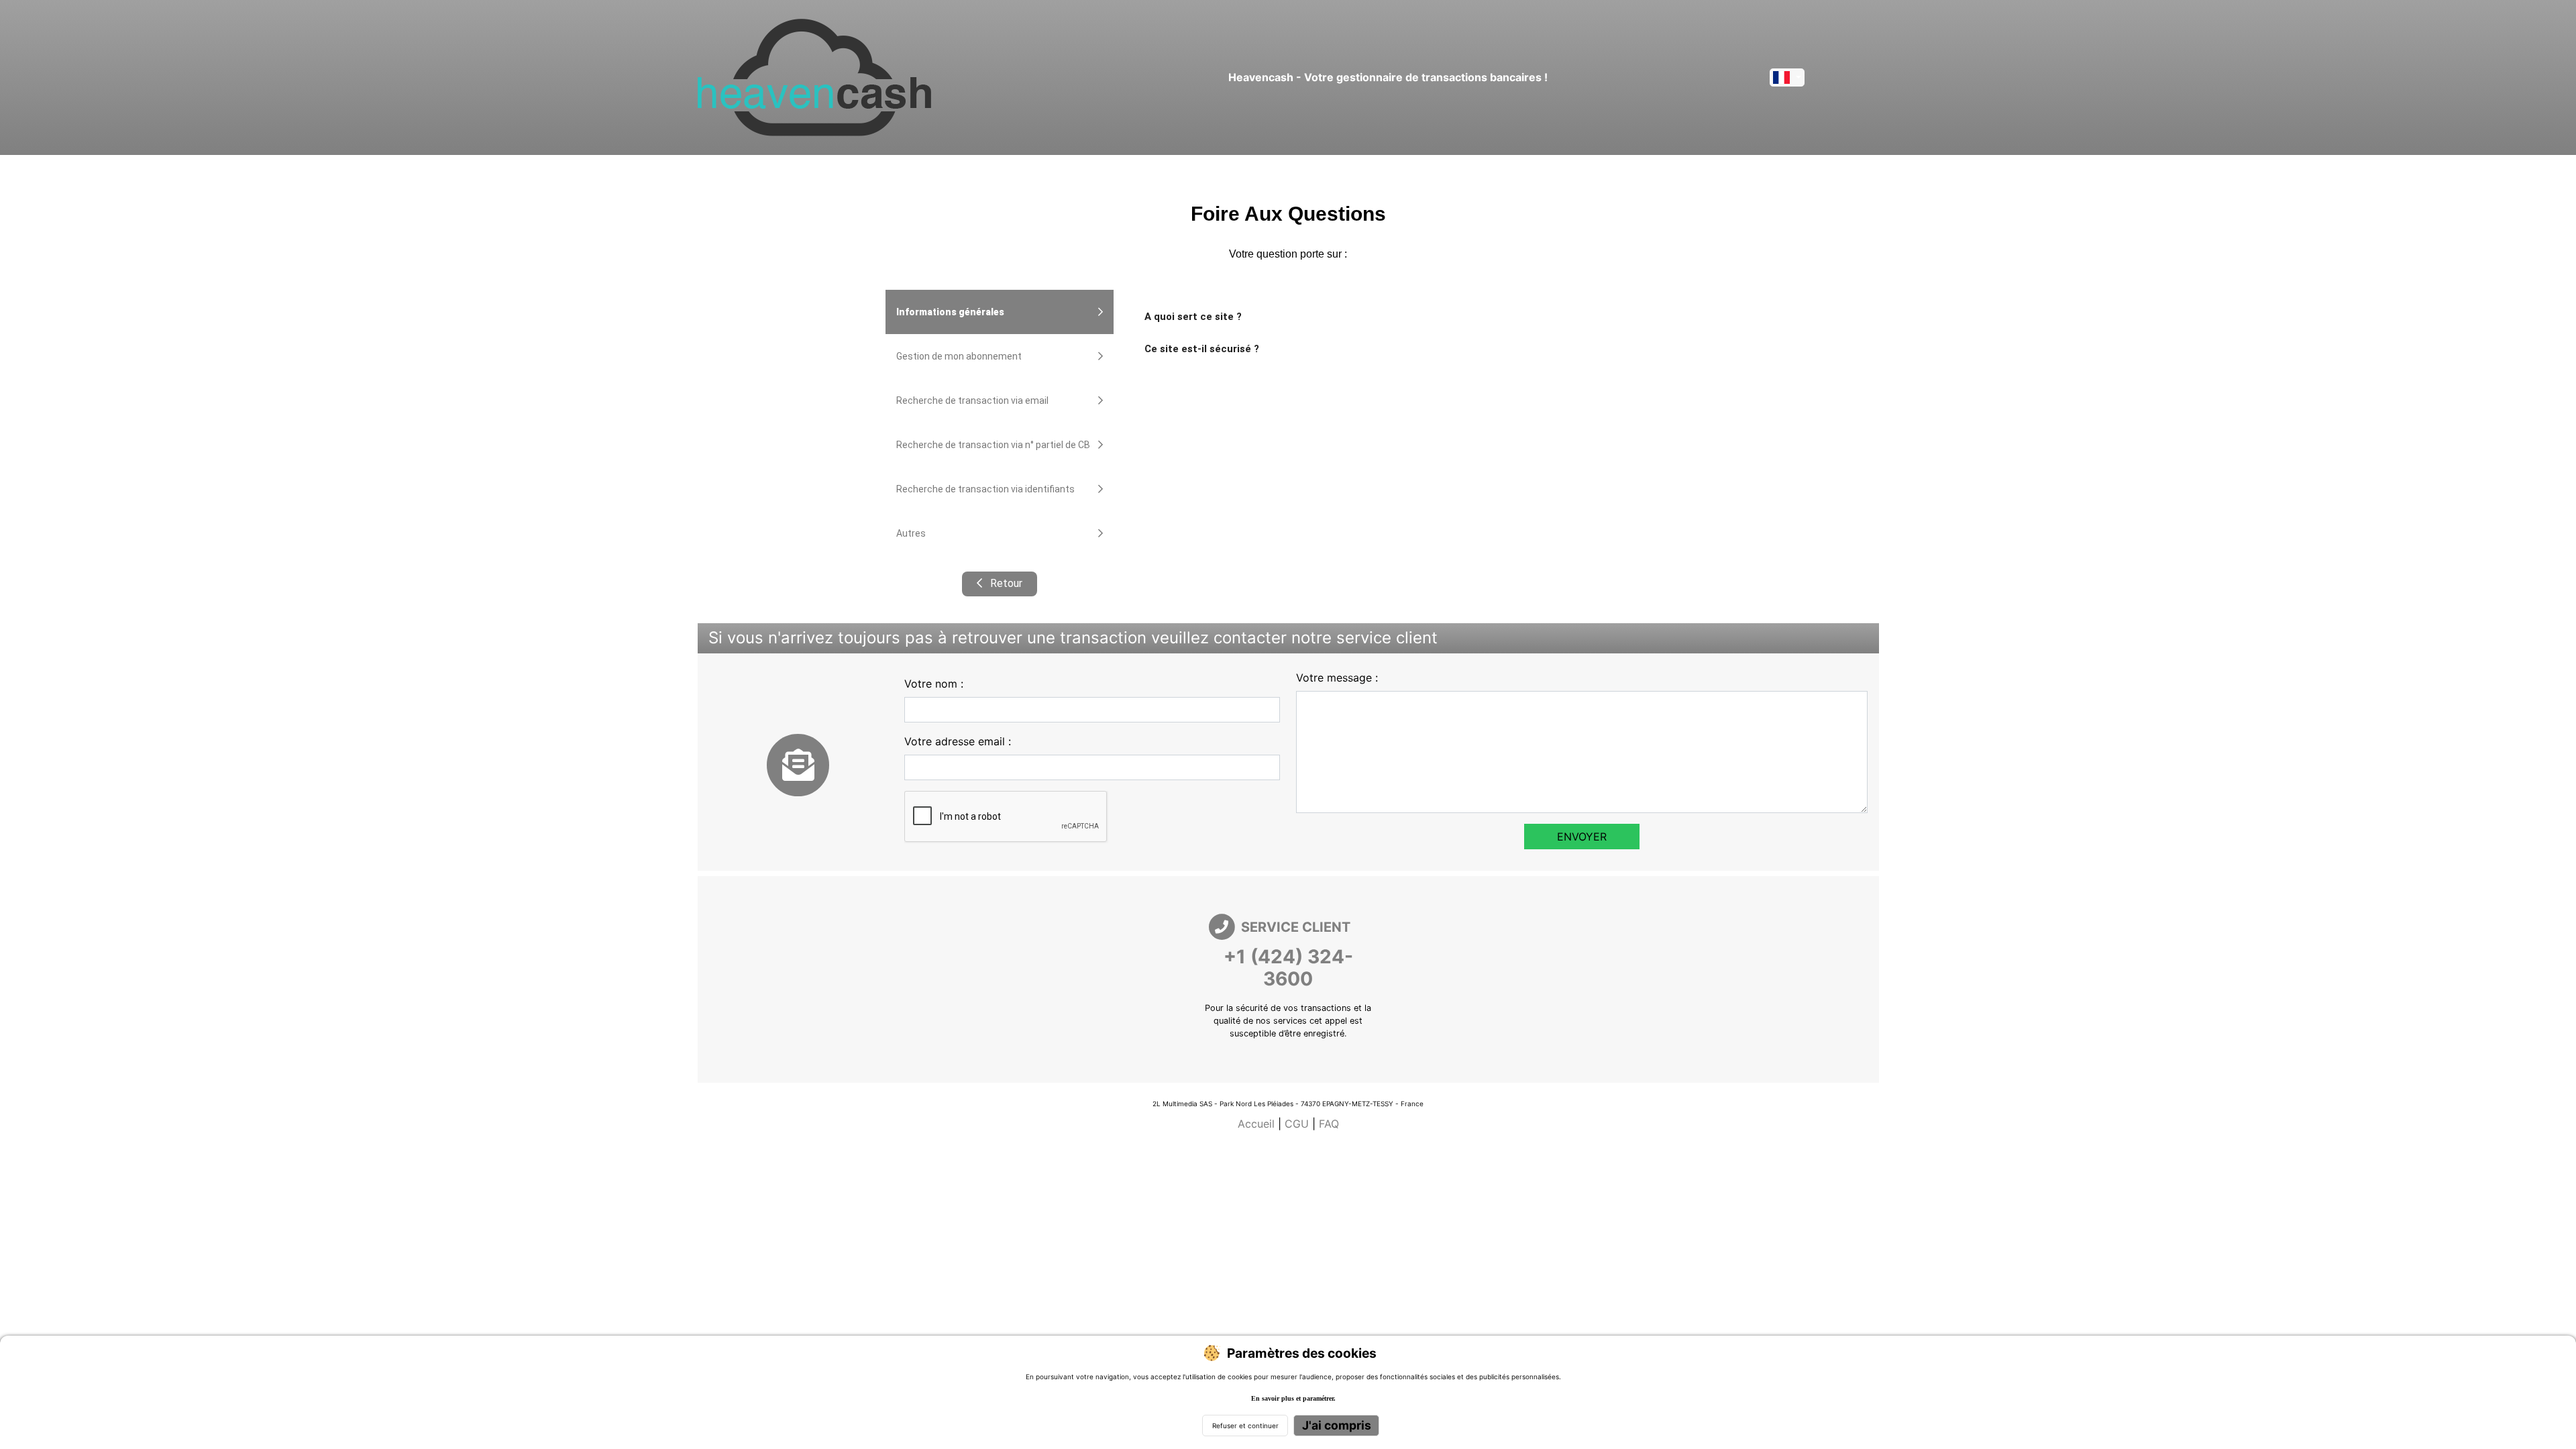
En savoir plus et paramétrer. (1293, 1398)
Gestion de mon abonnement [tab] (959, 356)
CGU (1297, 1124)
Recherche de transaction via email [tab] (972, 400)
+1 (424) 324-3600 (1288, 968)
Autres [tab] (911, 533)
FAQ (1329, 1124)
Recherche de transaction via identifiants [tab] (985, 489)
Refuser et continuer (1245, 1426)
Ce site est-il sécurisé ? (1202, 349)
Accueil (1256, 1124)
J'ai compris (1337, 1425)
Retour (1005, 583)
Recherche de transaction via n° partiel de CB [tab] (993, 445)
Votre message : (1337, 678)
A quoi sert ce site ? (1193, 317)
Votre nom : (934, 684)
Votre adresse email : (958, 741)
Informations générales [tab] (950, 312)
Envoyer (1582, 837)
